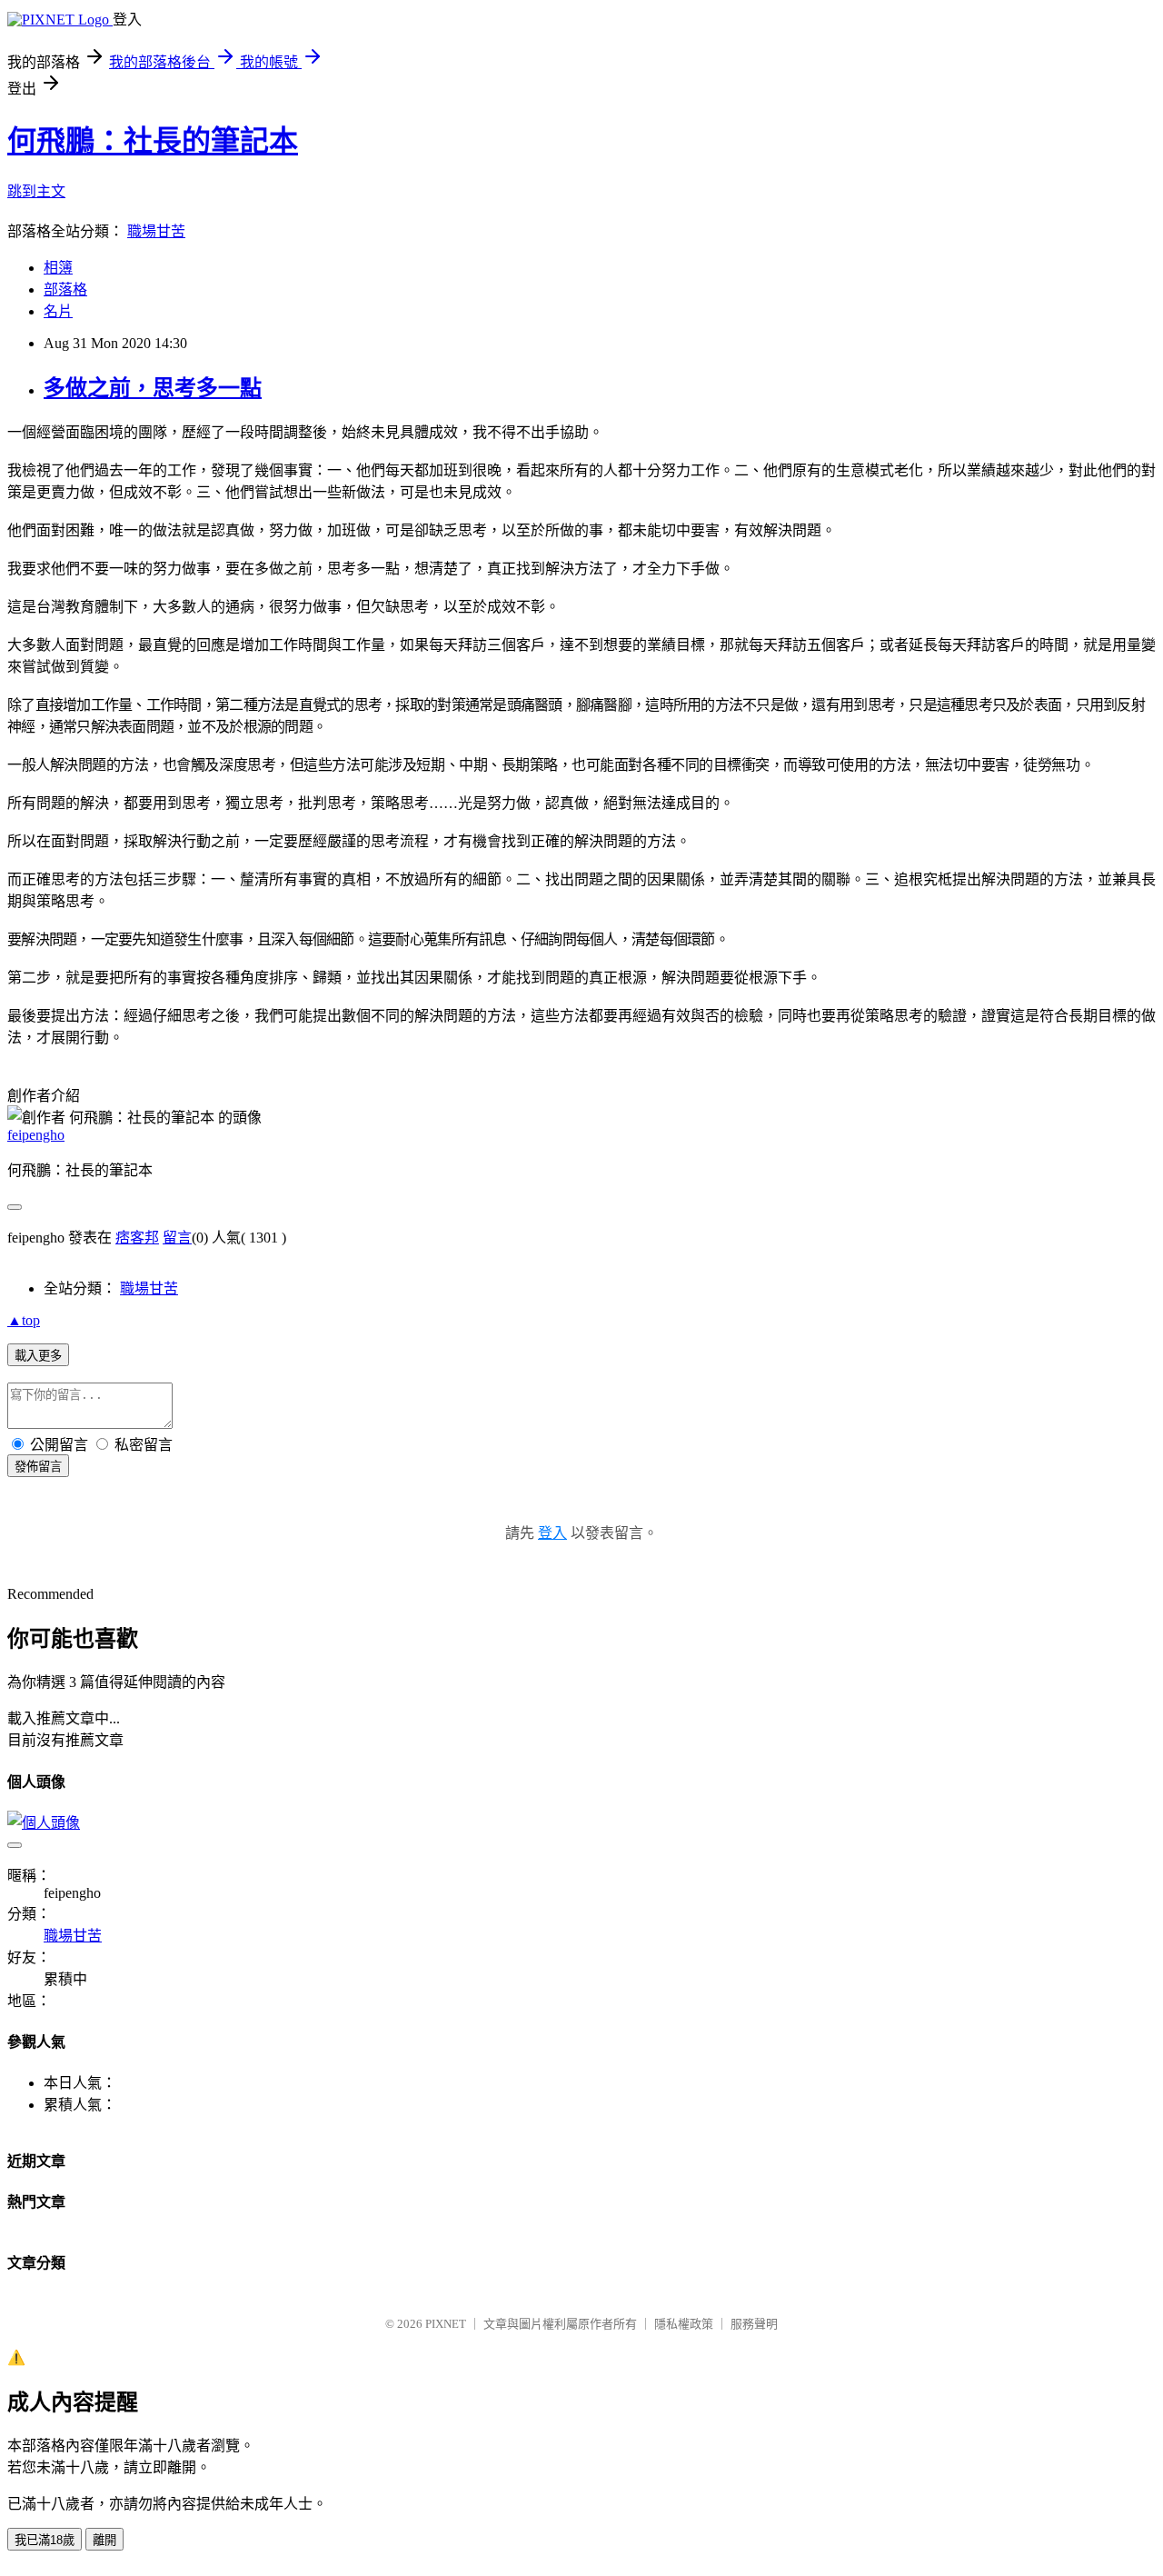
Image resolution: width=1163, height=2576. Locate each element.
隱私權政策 (684, 2324)
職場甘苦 (156, 231)
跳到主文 (36, 191)
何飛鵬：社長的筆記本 (153, 141)
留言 (177, 1238)
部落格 (65, 290)
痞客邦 (137, 1238)
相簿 (58, 268)
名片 (58, 311)
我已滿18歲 (45, 2540)
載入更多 (38, 1356)
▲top (24, 1320)
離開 (104, 2540)
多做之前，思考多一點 (153, 388)
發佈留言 (38, 1467)
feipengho (36, 1135)
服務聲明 (754, 2324)
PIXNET (446, 2324)
